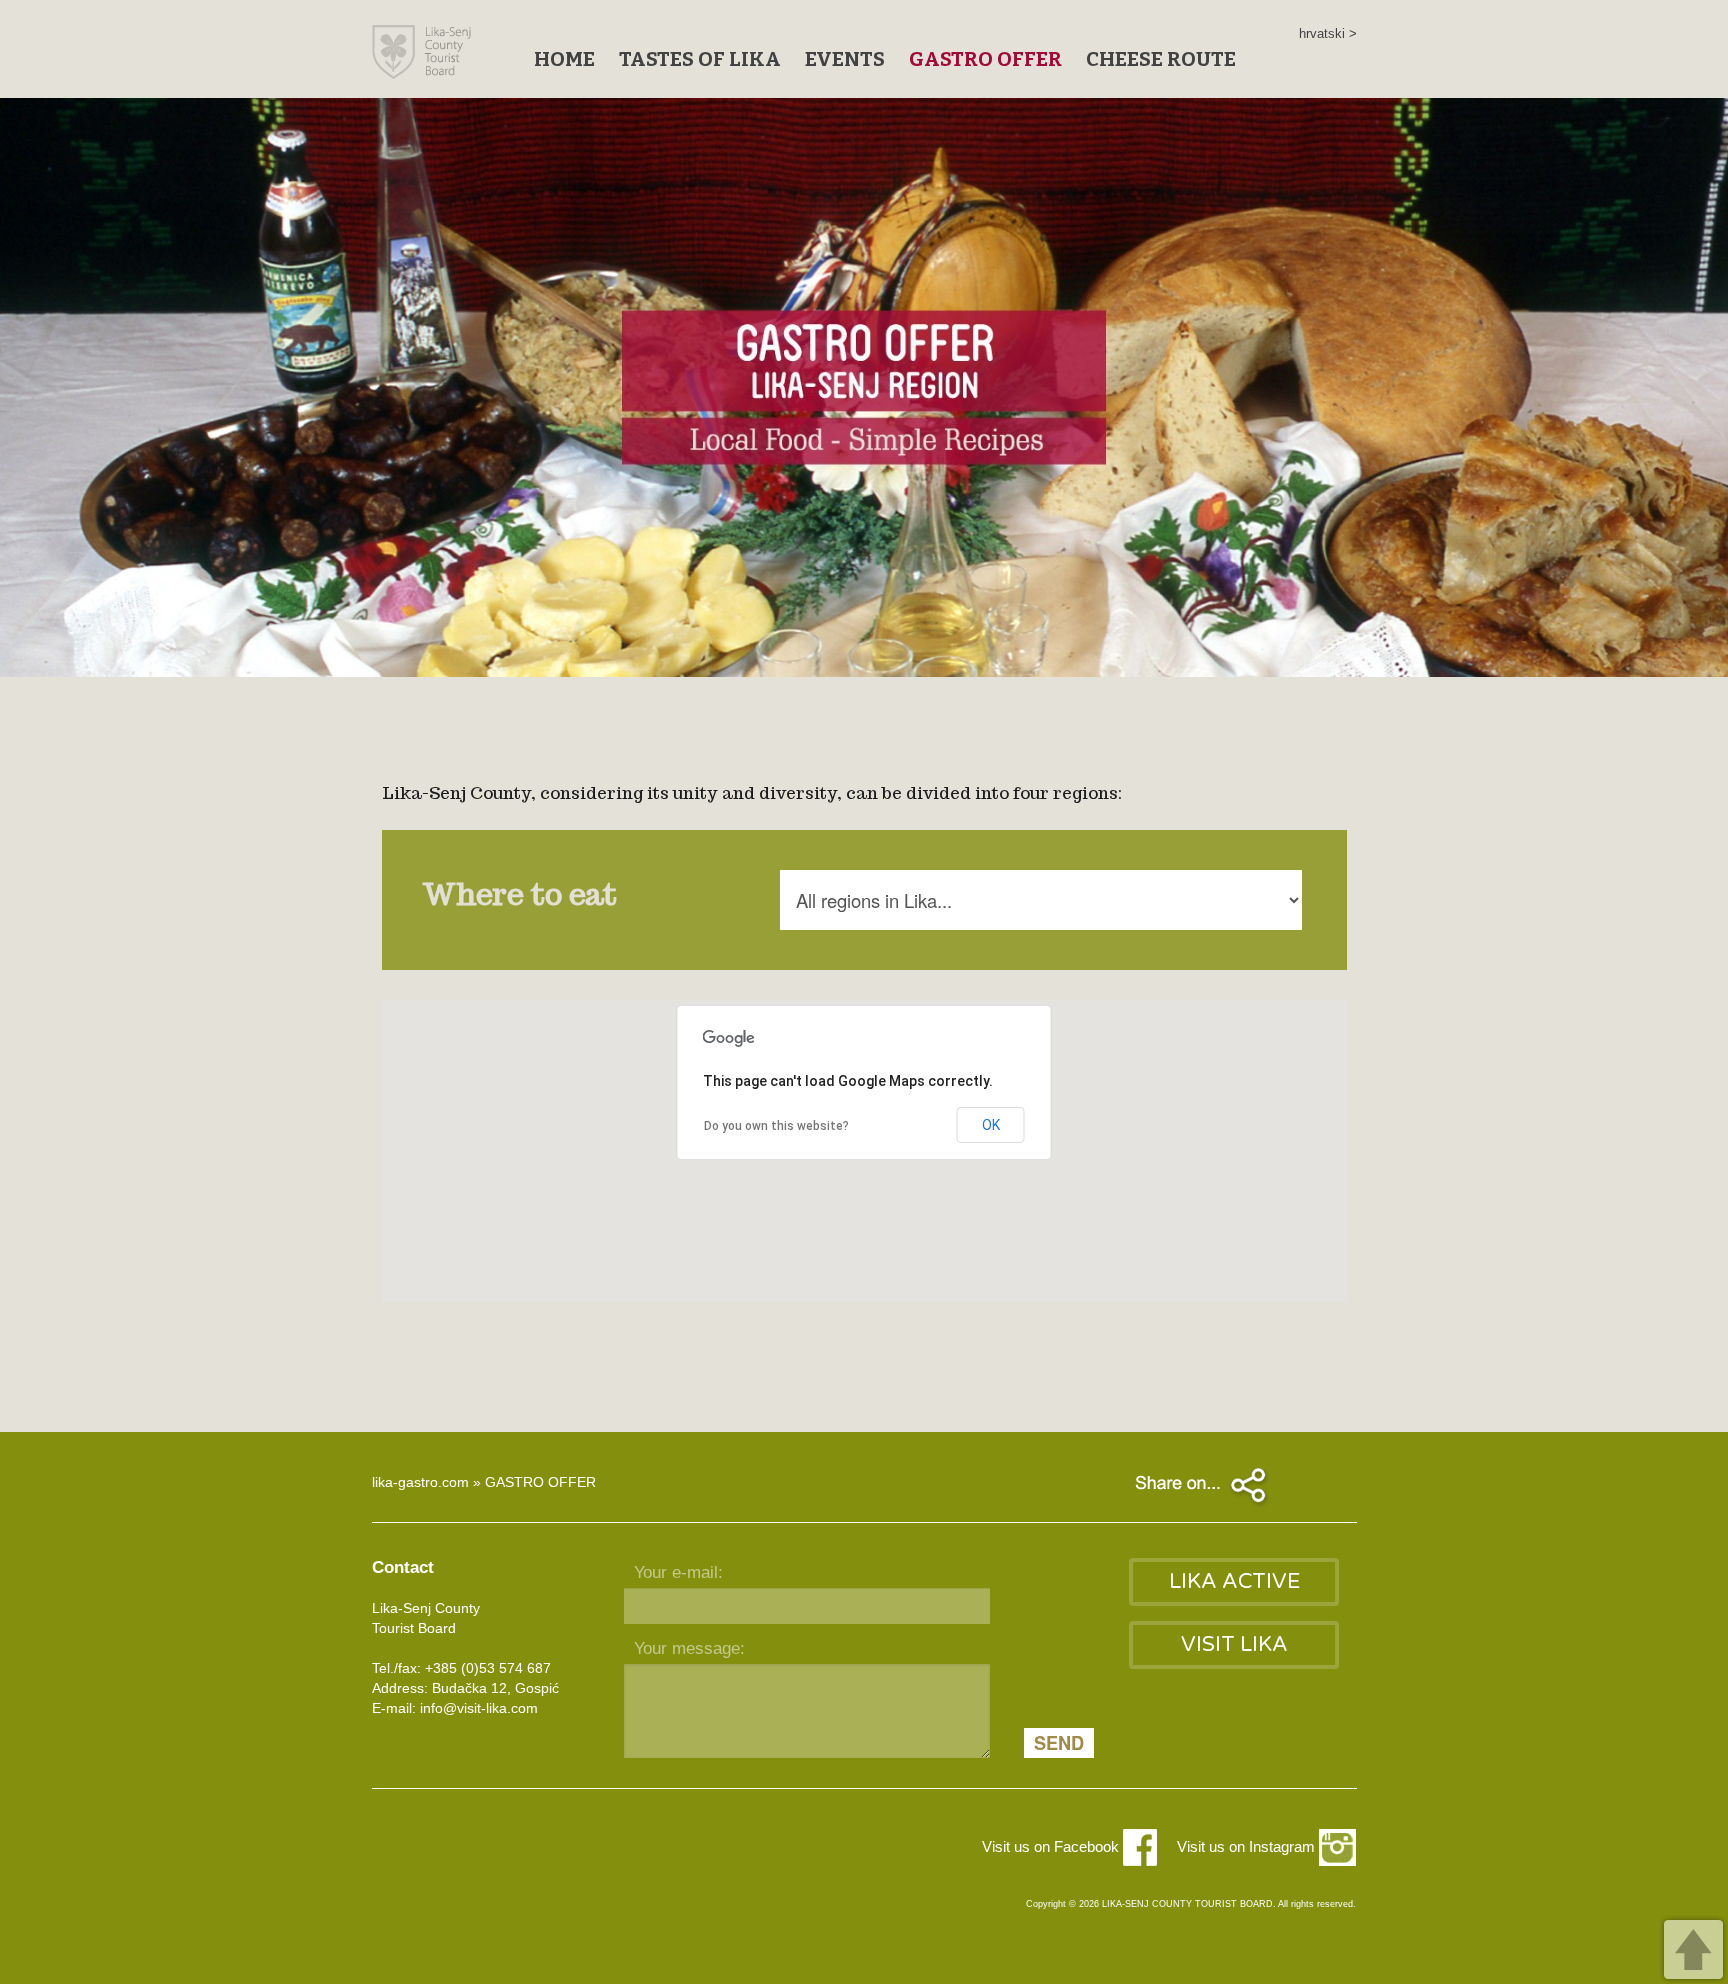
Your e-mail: (678, 1572)
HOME (564, 59)
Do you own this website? (776, 1126)
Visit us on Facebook (1052, 1846)
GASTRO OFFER (985, 59)
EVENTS (845, 59)
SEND (1059, 1743)
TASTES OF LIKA (700, 59)
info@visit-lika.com (479, 1708)
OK (991, 1125)
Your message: (689, 1648)
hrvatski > (1328, 34)
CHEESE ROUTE (1161, 59)
